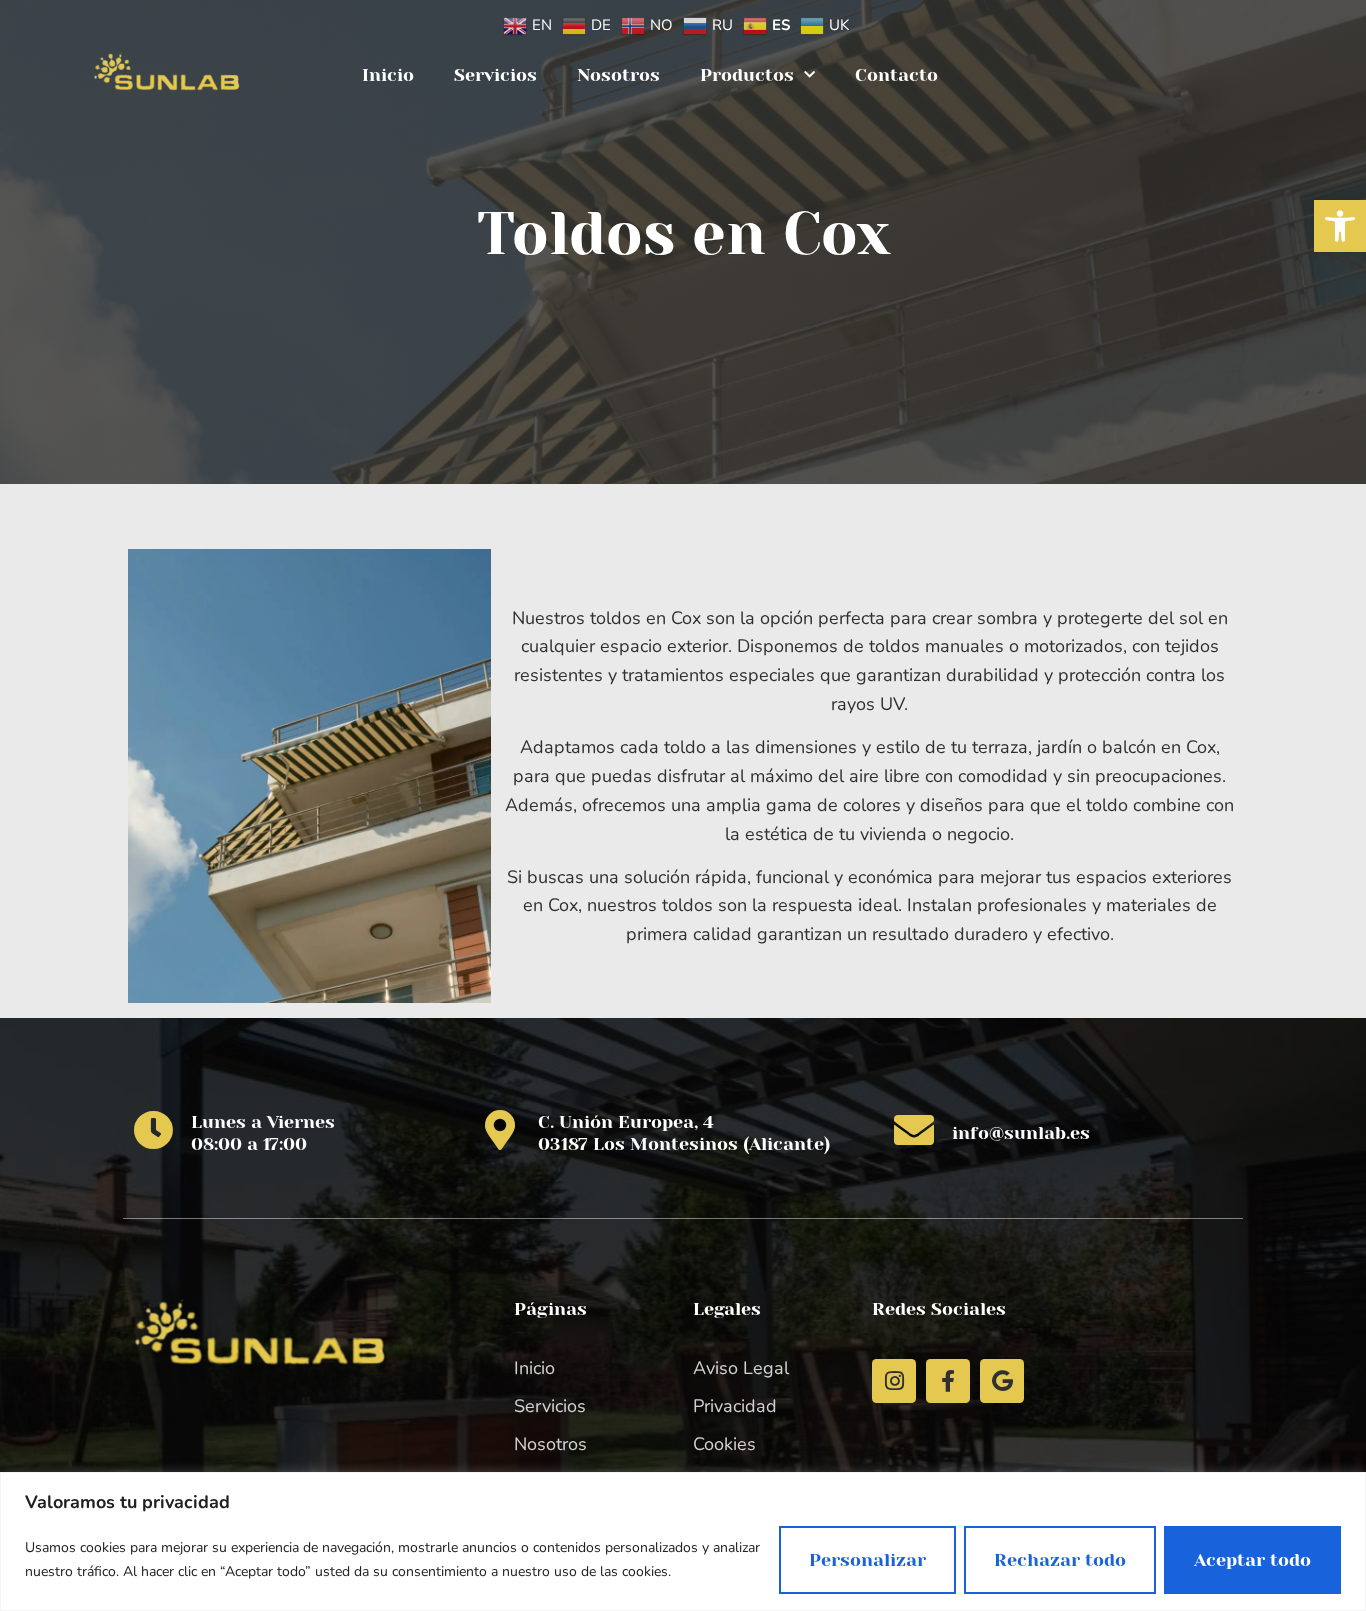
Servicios (495, 75)
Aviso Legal (741, 1368)
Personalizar (867, 1560)
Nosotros (618, 75)
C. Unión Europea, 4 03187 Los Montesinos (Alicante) (684, 1133)
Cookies (724, 1444)
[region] (683, 1541)
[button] (1340, 226)
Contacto (896, 75)
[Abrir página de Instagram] (894, 1381)
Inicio (388, 75)
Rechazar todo (1060, 1560)
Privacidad (735, 1406)
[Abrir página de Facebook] (948, 1381)
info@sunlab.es (1021, 1133)
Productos (747, 75)
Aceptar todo (1252, 1560)
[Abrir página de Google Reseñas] (1002, 1381)
